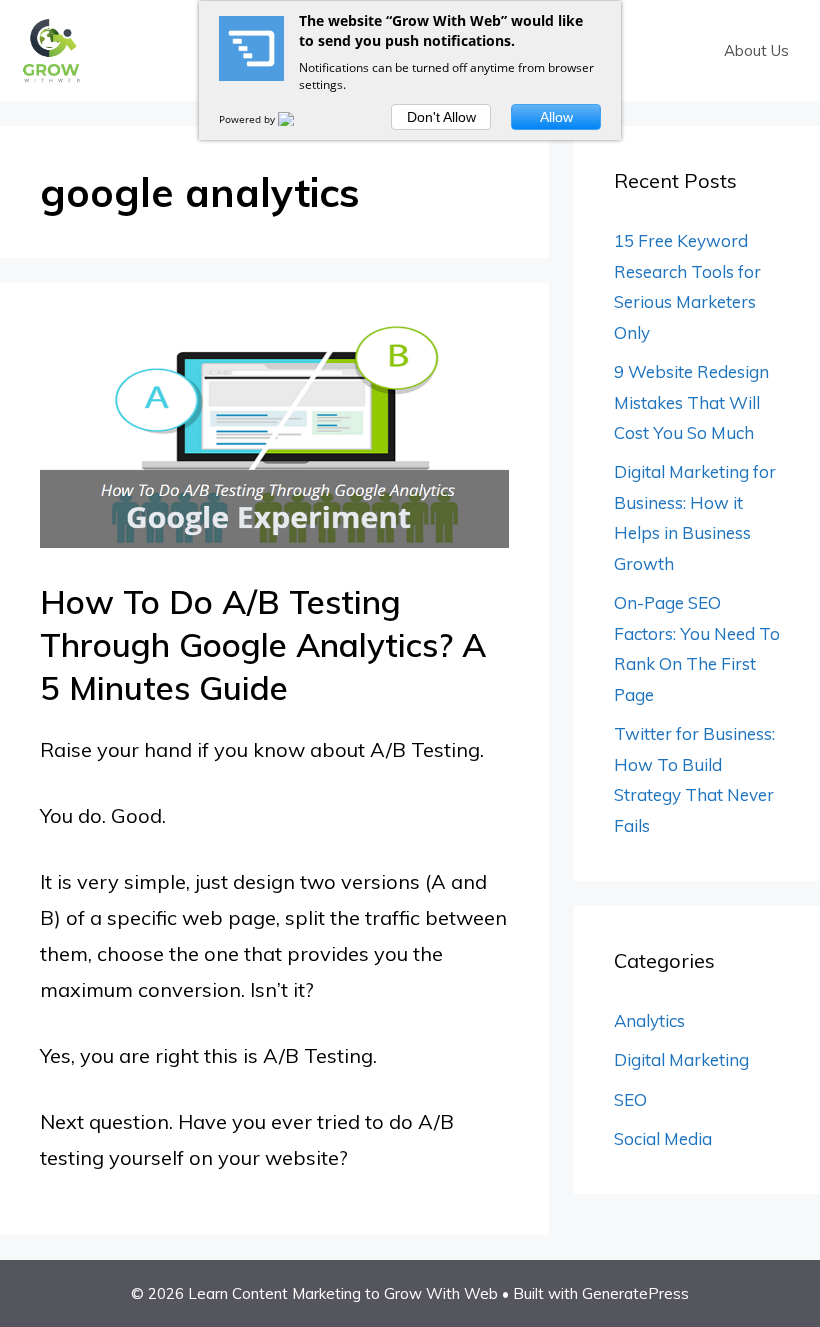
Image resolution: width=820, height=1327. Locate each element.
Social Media (663, 1138)
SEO (630, 1099)
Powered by (248, 119)
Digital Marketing (681, 1059)
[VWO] (298, 119)
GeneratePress (635, 1293)
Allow (556, 117)
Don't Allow (441, 117)
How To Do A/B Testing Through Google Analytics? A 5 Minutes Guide (263, 644)
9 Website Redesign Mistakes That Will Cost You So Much (691, 402)
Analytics (649, 1020)
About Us (756, 50)
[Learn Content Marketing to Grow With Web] (51, 48)
